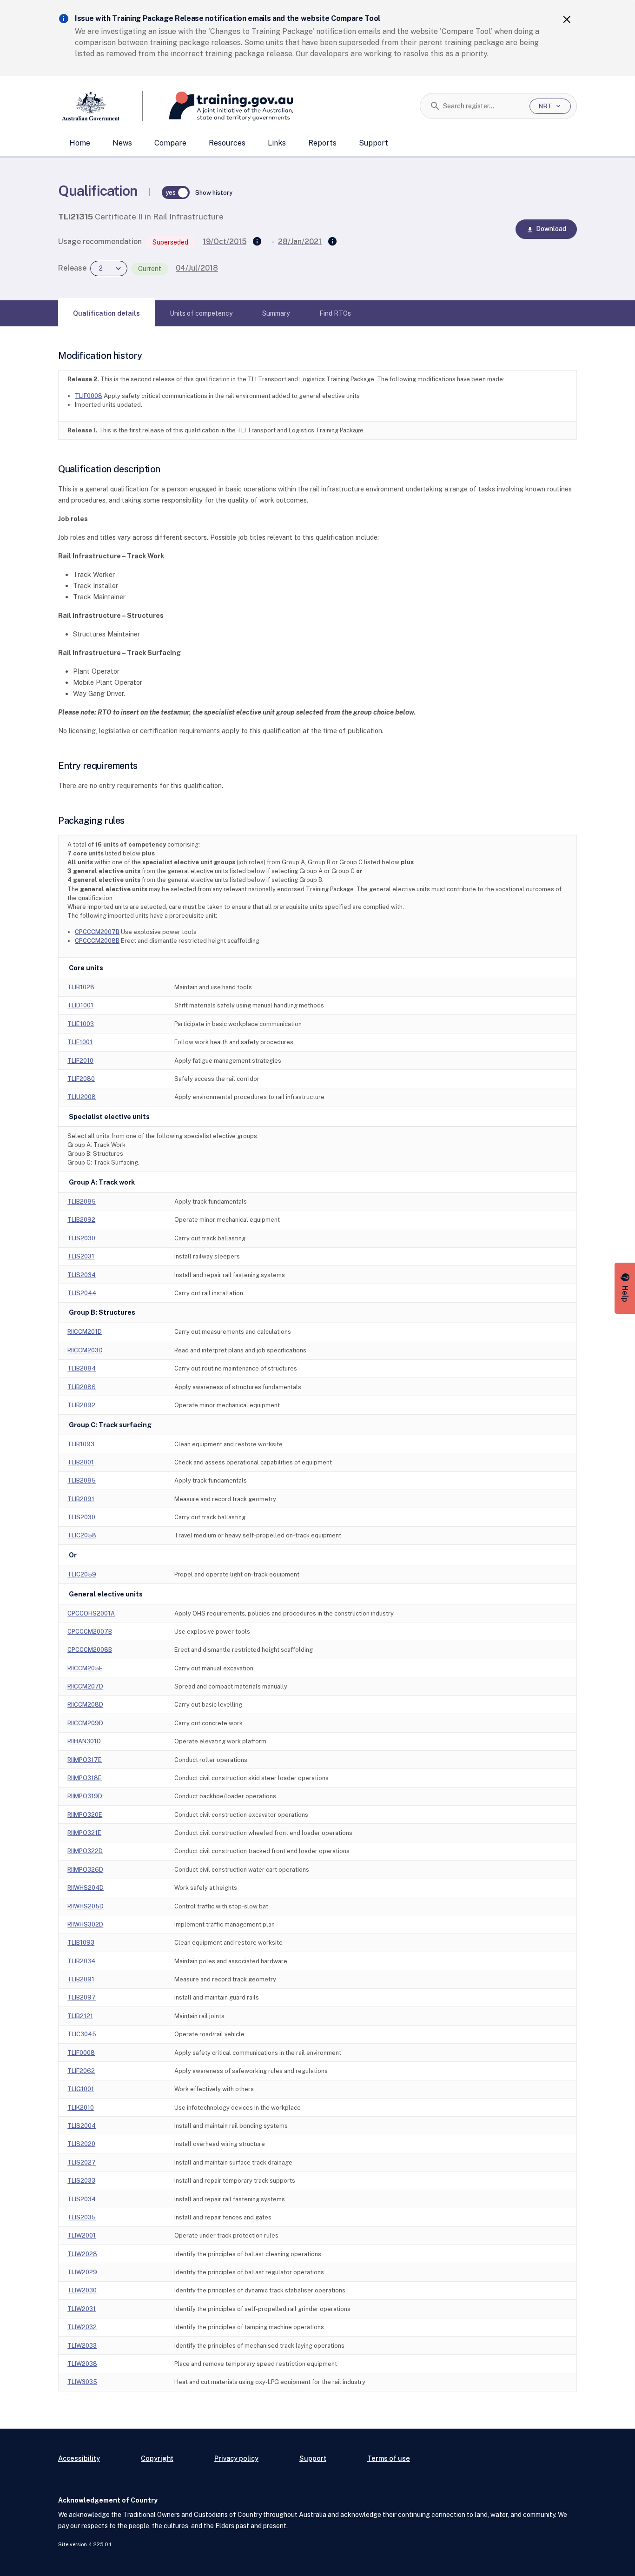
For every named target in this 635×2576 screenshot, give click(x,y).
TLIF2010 (80, 1061)
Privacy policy (236, 2458)
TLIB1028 (81, 987)
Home (80, 143)
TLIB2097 (82, 1997)
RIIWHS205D (86, 1906)
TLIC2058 (82, 1535)
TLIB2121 (80, 2016)
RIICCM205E (85, 1668)
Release (72, 268)
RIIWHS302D (85, 1924)
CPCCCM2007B (97, 932)
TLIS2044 (82, 1293)
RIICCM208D (85, 1705)
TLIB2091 (81, 1499)
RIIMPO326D (85, 1870)
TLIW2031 (82, 2309)
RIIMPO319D (85, 1796)
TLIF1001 (80, 1042)
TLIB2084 (82, 1368)
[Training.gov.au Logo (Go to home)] (218, 106)
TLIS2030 (81, 1238)
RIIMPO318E (85, 1778)
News (122, 143)
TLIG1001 (81, 2089)
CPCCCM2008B (97, 941)
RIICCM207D (85, 1686)
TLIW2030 (82, 2290)
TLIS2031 (81, 1256)
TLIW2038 (82, 2364)
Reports (322, 143)
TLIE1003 (81, 1024)
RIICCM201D (85, 1332)
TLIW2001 (82, 2235)
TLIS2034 (82, 1275)
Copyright (157, 2458)
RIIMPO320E (85, 1815)
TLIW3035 (82, 2382)
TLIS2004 (82, 2126)
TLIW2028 (82, 2254)
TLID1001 (80, 1005)
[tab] (106, 313)
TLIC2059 (82, 1574)
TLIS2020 (81, 2144)
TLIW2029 (82, 2272)
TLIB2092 (81, 1220)
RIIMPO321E (84, 1833)
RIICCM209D (85, 1723)
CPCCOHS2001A (91, 1613)
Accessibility (79, 2458)
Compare (170, 143)
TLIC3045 (82, 2034)
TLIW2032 (82, 2327)
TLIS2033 (81, 2181)
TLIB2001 (81, 1462)
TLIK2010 (81, 2108)
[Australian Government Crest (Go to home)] (101, 106)
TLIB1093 (81, 1444)
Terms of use (389, 2458)
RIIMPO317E (85, 1760)
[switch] (176, 192)
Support (374, 143)
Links (277, 143)
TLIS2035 (82, 2217)
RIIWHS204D (86, 1888)
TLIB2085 (82, 1202)
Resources (227, 143)
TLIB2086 (82, 1387)
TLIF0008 (89, 396)
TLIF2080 (81, 1079)
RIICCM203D (85, 1350)
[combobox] (483, 106)
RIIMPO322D (85, 1851)
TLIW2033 (82, 2346)
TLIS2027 (82, 2162)
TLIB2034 (81, 1961)
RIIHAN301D (84, 1741)
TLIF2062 (81, 2071)
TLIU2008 (82, 1097)
